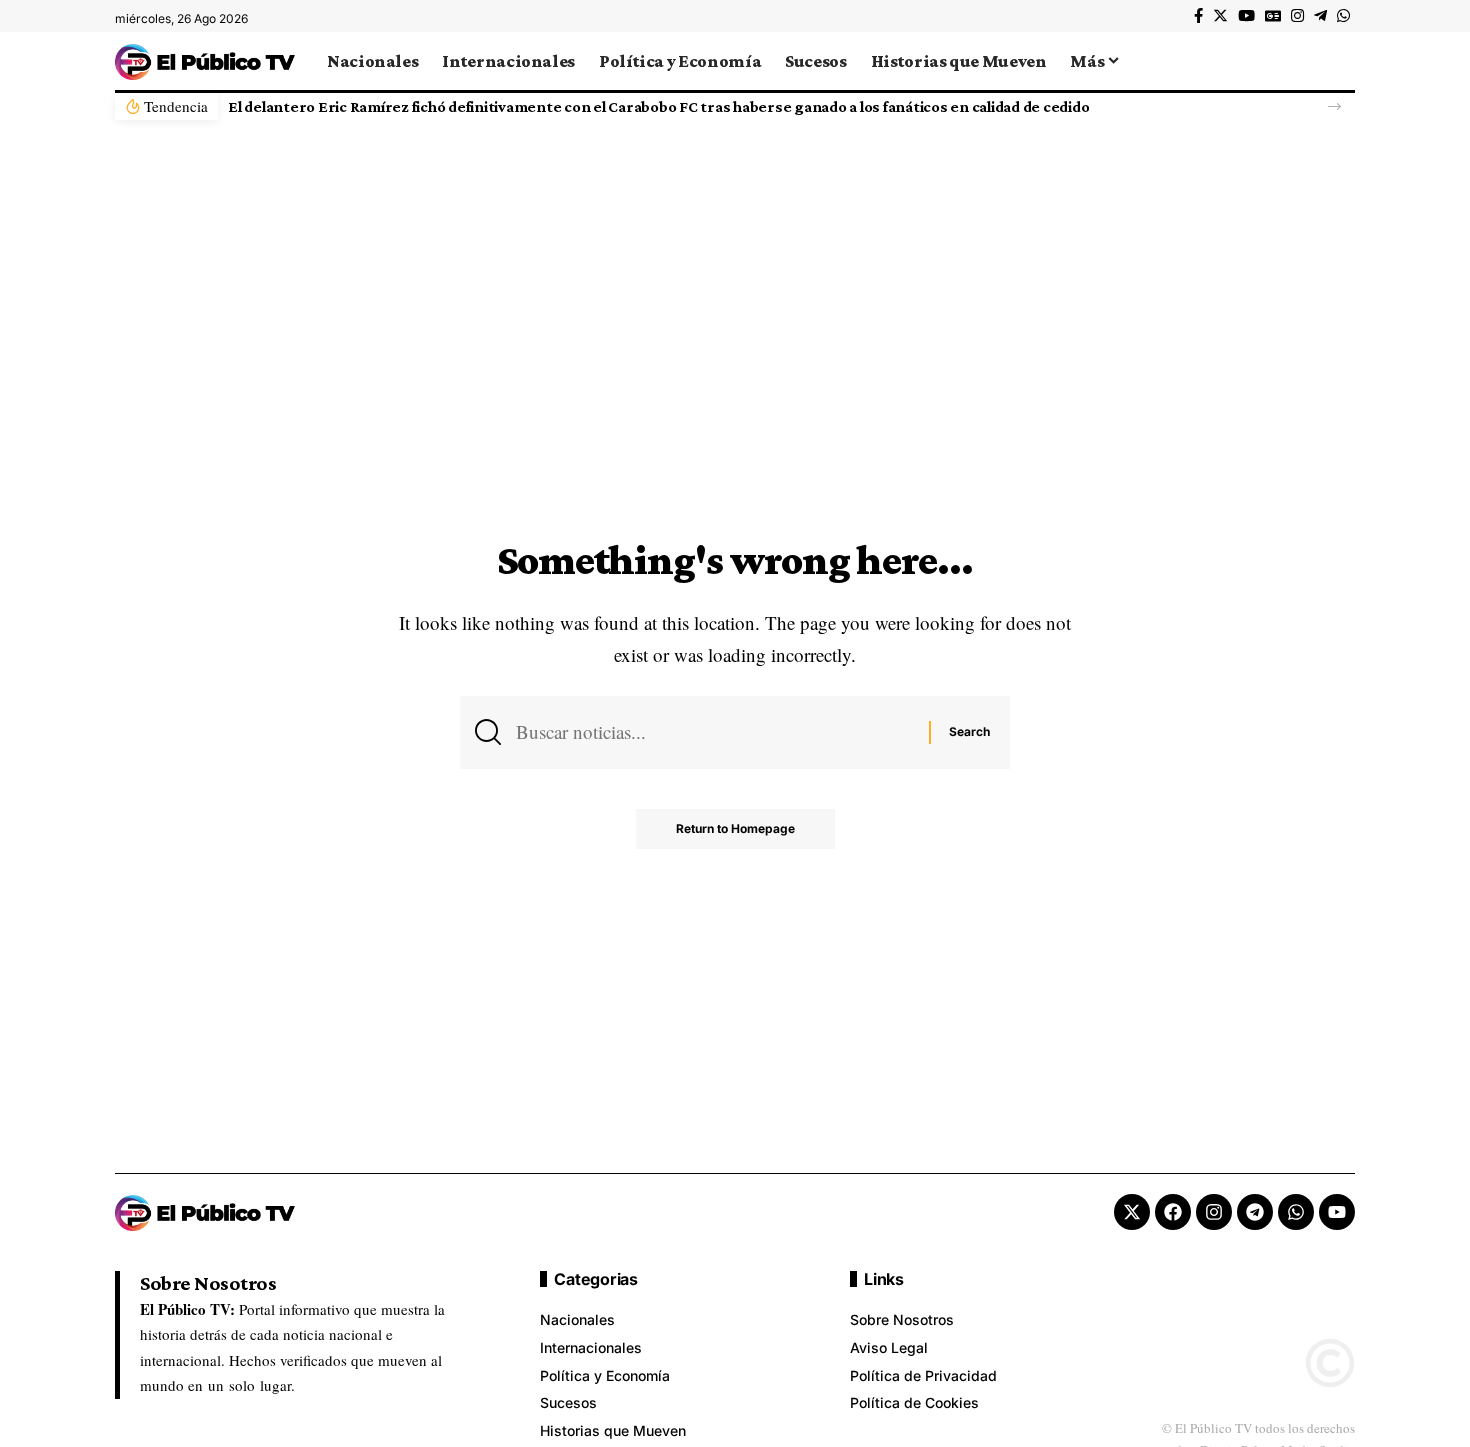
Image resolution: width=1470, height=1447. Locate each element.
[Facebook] (1198, 16)
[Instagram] (1297, 16)
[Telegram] (1320, 16)
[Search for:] (715, 732)
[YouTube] (1246, 16)
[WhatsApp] (1343, 16)
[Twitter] (1220, 16)
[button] (1334, 106)
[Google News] (1273, 16)
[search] (1340, 61)
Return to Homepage (735, 828)
